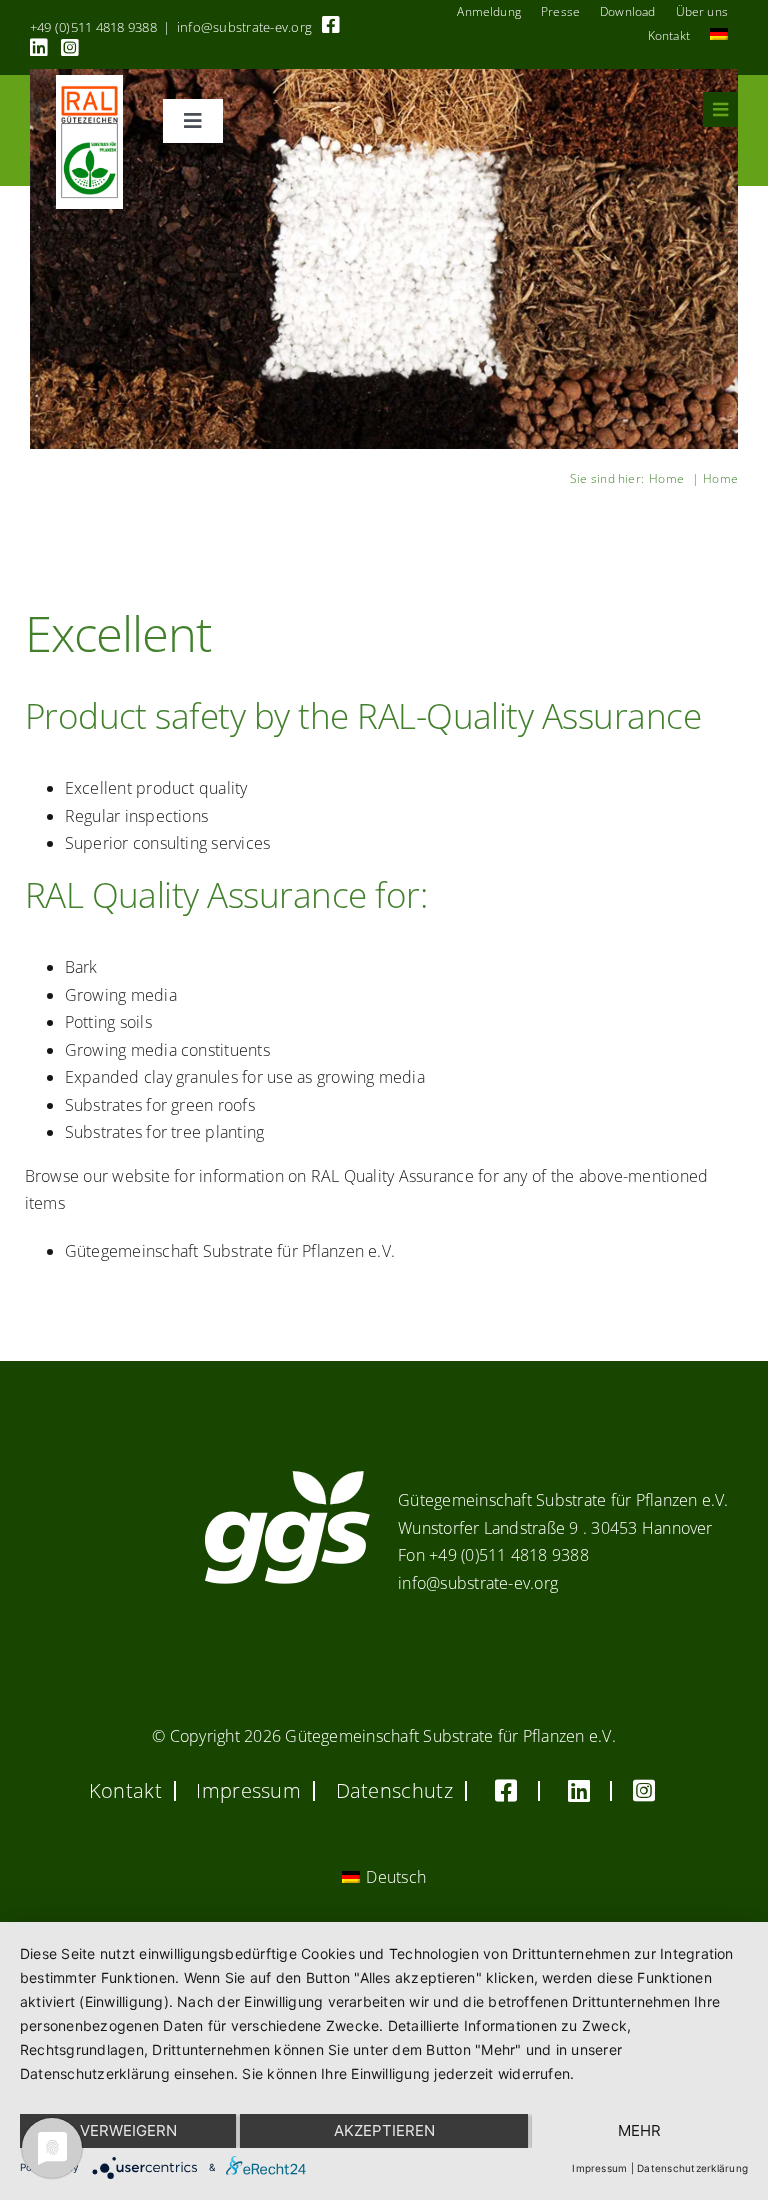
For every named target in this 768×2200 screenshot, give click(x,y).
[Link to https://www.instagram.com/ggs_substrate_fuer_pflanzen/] (70, 48)
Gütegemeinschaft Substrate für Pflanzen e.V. (230, 1251)
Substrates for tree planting (165, 1132)
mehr (639, 2130)
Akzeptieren (384, 2130)
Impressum (599, 2168)
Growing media (121, 995)
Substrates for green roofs (160, 1105)
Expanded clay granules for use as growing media (245, 1077)
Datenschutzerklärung (692, 2168)
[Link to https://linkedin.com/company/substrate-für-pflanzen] (39, 48)
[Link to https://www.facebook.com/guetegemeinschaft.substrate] (331, 25)
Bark (81, 967)
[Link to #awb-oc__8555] (720, 109)
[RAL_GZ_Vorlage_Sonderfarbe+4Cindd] (89, 83)
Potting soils (108, 1022)
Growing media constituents (167, 1050)
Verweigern (128, 2130)
